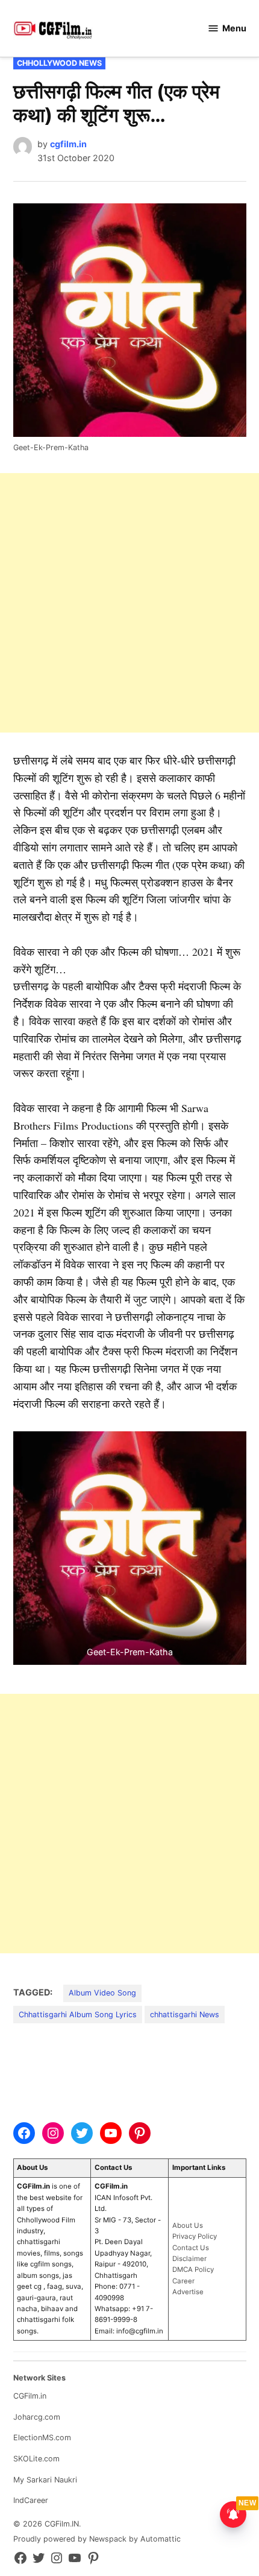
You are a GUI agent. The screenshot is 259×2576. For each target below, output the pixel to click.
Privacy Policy (195, 2236)
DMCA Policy (193, 2269)
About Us (188, 2225)
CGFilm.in (30, 2396)
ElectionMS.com (42, 2438)
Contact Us (191, 2248)
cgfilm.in (68, 144)
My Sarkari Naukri (45, 2480)
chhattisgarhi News (185, 2015)
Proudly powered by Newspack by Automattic (97, 2539)
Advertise (188, 2292)
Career (183, 2281)
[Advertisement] (129, 603)
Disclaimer (189, 2259)
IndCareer (31, 2500)
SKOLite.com (36, 2459)
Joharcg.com (37, 2417)
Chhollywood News (59, 63)
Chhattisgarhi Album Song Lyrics (78, 2015)
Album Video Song (102, 1993)
